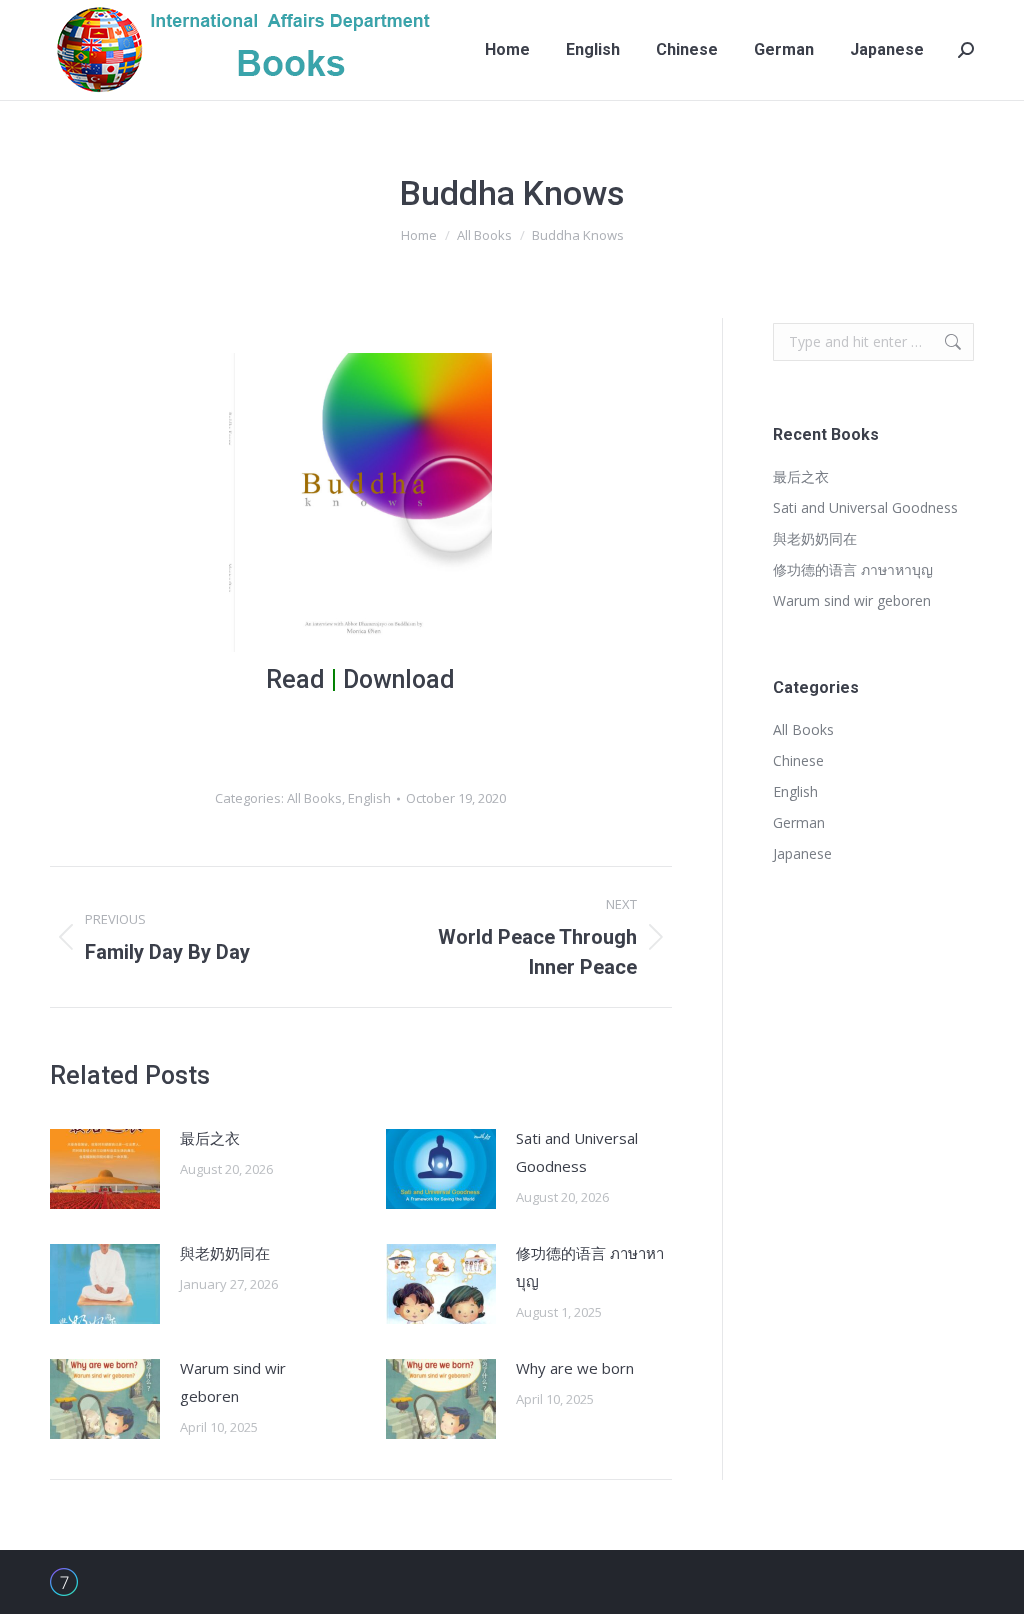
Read (295, 679)
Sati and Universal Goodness (577, 1152)
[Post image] (105, 1169)
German (799, 822)
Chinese (798, 760)
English (369, 798)
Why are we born (575, 1368)
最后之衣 (210, 1138)
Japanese (802, 853)
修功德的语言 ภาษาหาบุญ (590, 1267)
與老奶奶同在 (225, 1253)
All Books (314, 798)
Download (399, 679)
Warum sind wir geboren (233, 1382)
